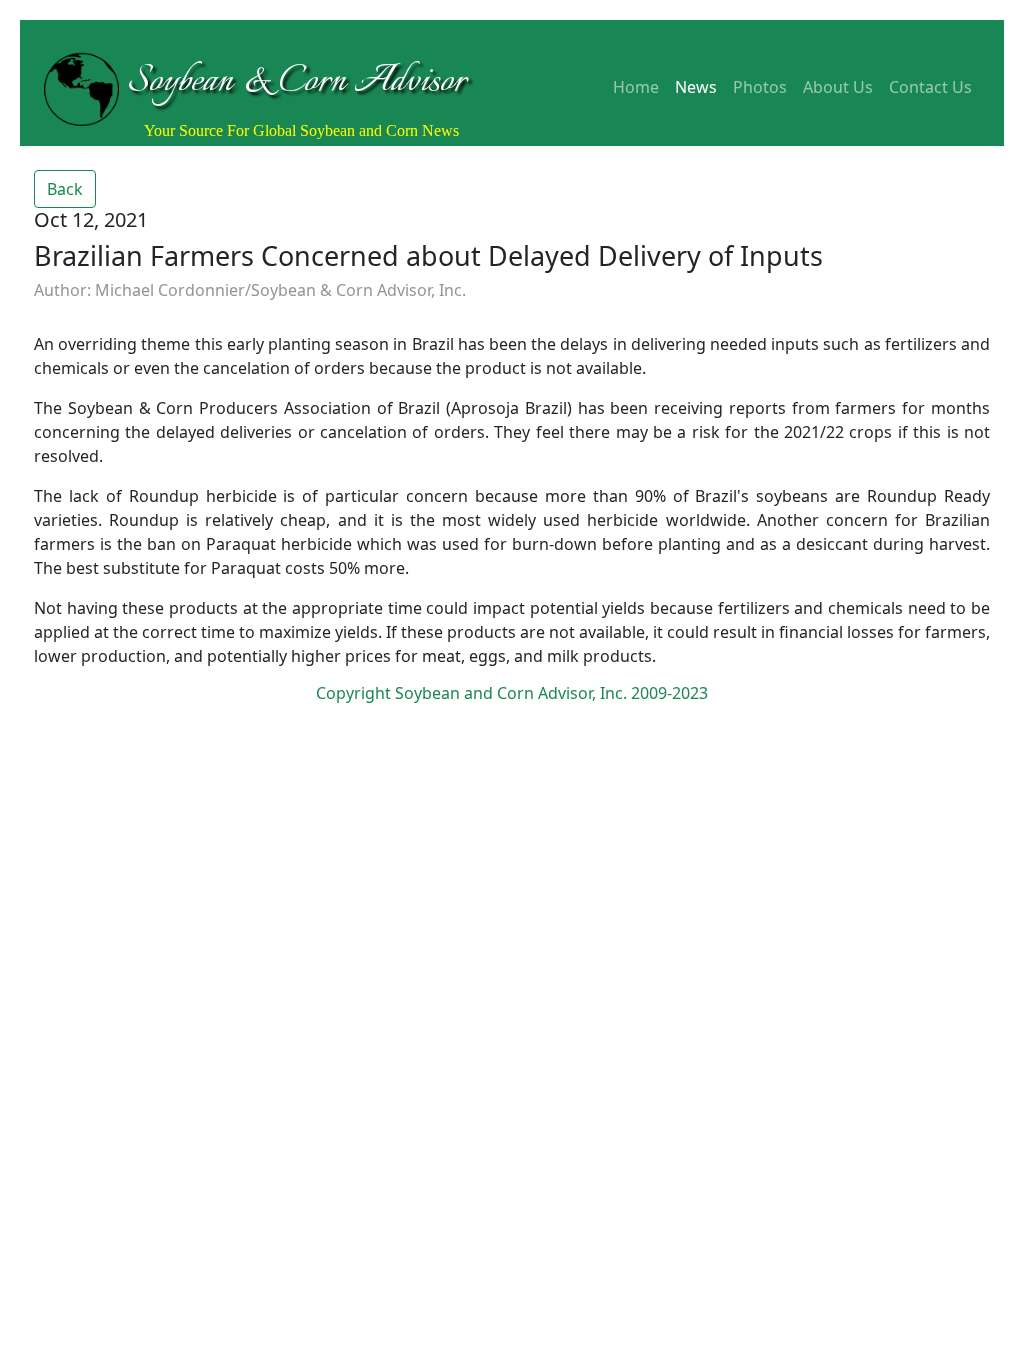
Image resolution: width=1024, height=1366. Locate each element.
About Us (838, 87)
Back (65, 189)
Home (636, 87)
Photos (760, 87)
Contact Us (930, 87)
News (696, 87)
